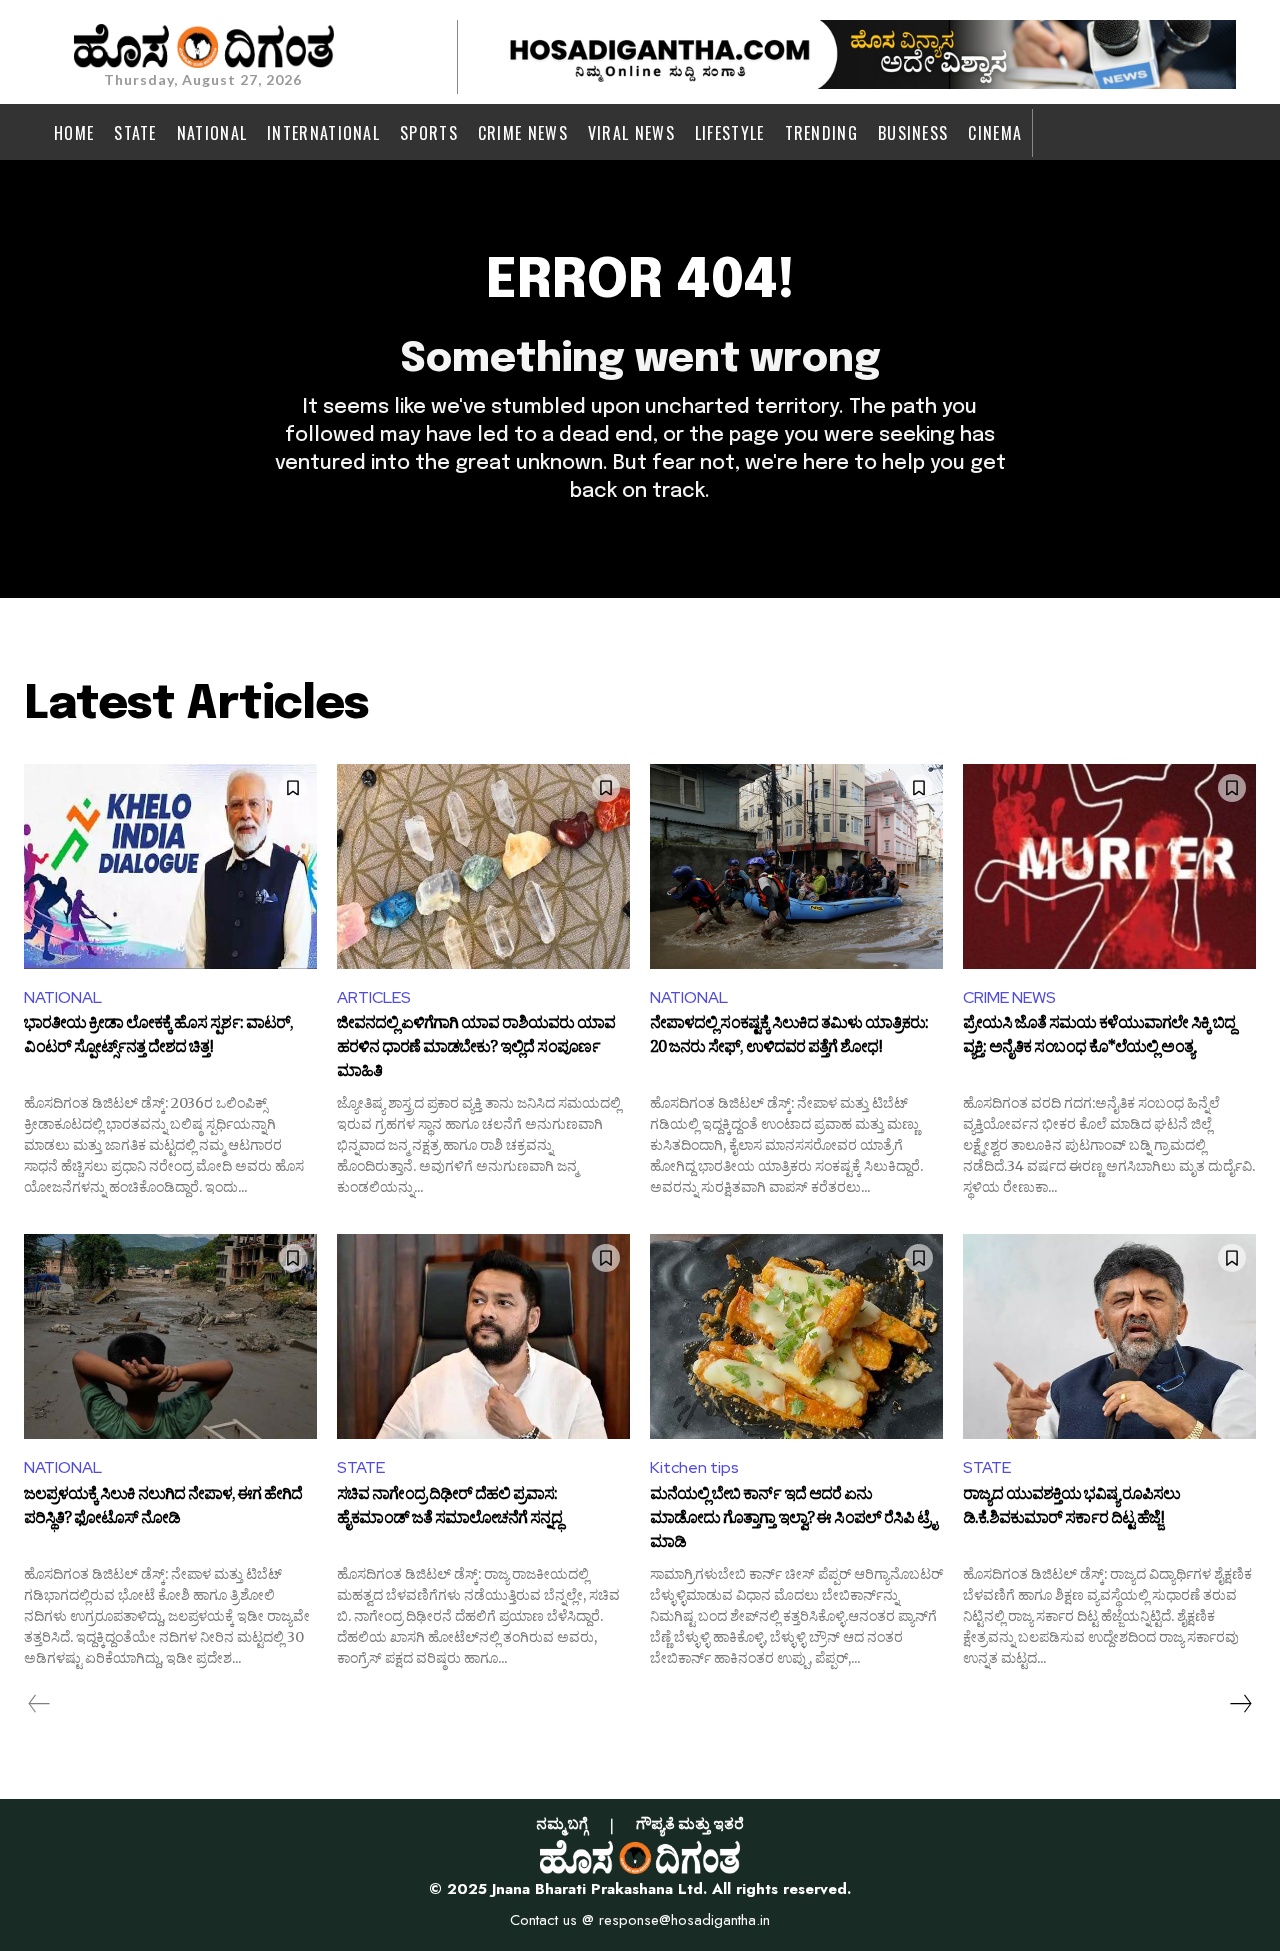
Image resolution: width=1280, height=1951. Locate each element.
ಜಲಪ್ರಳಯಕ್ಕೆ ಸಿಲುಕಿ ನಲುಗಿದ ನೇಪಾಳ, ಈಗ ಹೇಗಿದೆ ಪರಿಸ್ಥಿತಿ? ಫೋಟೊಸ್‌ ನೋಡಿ (163, 1509)
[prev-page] (39, 1704)
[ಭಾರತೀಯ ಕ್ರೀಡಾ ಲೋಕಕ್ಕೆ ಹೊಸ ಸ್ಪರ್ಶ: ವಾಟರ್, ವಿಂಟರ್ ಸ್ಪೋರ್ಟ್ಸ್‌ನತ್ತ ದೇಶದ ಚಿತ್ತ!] (170, 866)
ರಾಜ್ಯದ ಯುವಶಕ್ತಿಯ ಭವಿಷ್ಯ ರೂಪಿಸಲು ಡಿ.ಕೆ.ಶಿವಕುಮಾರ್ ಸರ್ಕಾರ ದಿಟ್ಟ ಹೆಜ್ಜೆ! (1071, 1509)
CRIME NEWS (1009, 997)
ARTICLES (374, 997)
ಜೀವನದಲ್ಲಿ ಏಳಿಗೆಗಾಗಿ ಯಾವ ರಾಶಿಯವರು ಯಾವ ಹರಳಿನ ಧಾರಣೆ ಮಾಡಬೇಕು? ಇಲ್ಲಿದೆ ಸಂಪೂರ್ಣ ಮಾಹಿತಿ (476, 1048)
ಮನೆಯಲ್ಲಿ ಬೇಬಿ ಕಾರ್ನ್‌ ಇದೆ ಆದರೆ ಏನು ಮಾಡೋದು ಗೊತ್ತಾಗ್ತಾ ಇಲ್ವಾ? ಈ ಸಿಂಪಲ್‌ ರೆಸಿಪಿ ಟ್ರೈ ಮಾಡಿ (793, 1519)
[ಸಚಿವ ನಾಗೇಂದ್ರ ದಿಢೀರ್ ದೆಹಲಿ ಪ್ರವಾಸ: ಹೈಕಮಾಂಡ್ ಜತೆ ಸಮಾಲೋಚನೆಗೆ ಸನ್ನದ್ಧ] (483, 1336)
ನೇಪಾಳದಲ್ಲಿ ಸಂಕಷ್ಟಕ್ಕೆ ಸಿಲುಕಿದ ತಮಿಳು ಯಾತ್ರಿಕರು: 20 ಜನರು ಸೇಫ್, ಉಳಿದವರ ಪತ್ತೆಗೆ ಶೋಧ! (789, 1038)
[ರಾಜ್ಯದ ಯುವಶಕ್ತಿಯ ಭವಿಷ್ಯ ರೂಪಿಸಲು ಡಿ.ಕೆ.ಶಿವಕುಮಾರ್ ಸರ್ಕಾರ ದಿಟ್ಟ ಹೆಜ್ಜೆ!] (1109, 1336)
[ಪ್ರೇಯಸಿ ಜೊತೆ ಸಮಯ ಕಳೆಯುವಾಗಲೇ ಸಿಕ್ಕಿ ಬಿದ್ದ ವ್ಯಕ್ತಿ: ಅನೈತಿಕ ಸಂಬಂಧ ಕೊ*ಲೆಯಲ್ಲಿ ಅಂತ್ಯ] (1109, 866)
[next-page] (1240, 1704)
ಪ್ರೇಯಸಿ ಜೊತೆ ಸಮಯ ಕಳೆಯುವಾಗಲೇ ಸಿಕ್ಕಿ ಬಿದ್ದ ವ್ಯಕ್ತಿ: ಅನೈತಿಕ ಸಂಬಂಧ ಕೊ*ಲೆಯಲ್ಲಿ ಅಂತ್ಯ (1099, 1038)
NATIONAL (63, 997)
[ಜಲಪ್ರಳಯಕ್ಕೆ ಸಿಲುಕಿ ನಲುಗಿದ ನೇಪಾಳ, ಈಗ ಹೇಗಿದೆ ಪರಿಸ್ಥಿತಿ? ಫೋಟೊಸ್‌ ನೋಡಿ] (170, 1336)
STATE (361, 1467)
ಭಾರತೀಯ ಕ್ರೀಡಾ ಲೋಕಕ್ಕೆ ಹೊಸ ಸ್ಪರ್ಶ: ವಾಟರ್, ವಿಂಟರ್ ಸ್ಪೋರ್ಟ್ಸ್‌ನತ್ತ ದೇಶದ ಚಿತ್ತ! (158, 1038)
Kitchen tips (694, 1467)
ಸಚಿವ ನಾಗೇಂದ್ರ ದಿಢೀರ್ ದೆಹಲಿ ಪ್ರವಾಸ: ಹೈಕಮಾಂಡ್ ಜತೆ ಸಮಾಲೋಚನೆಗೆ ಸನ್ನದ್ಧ (449, 1509)
